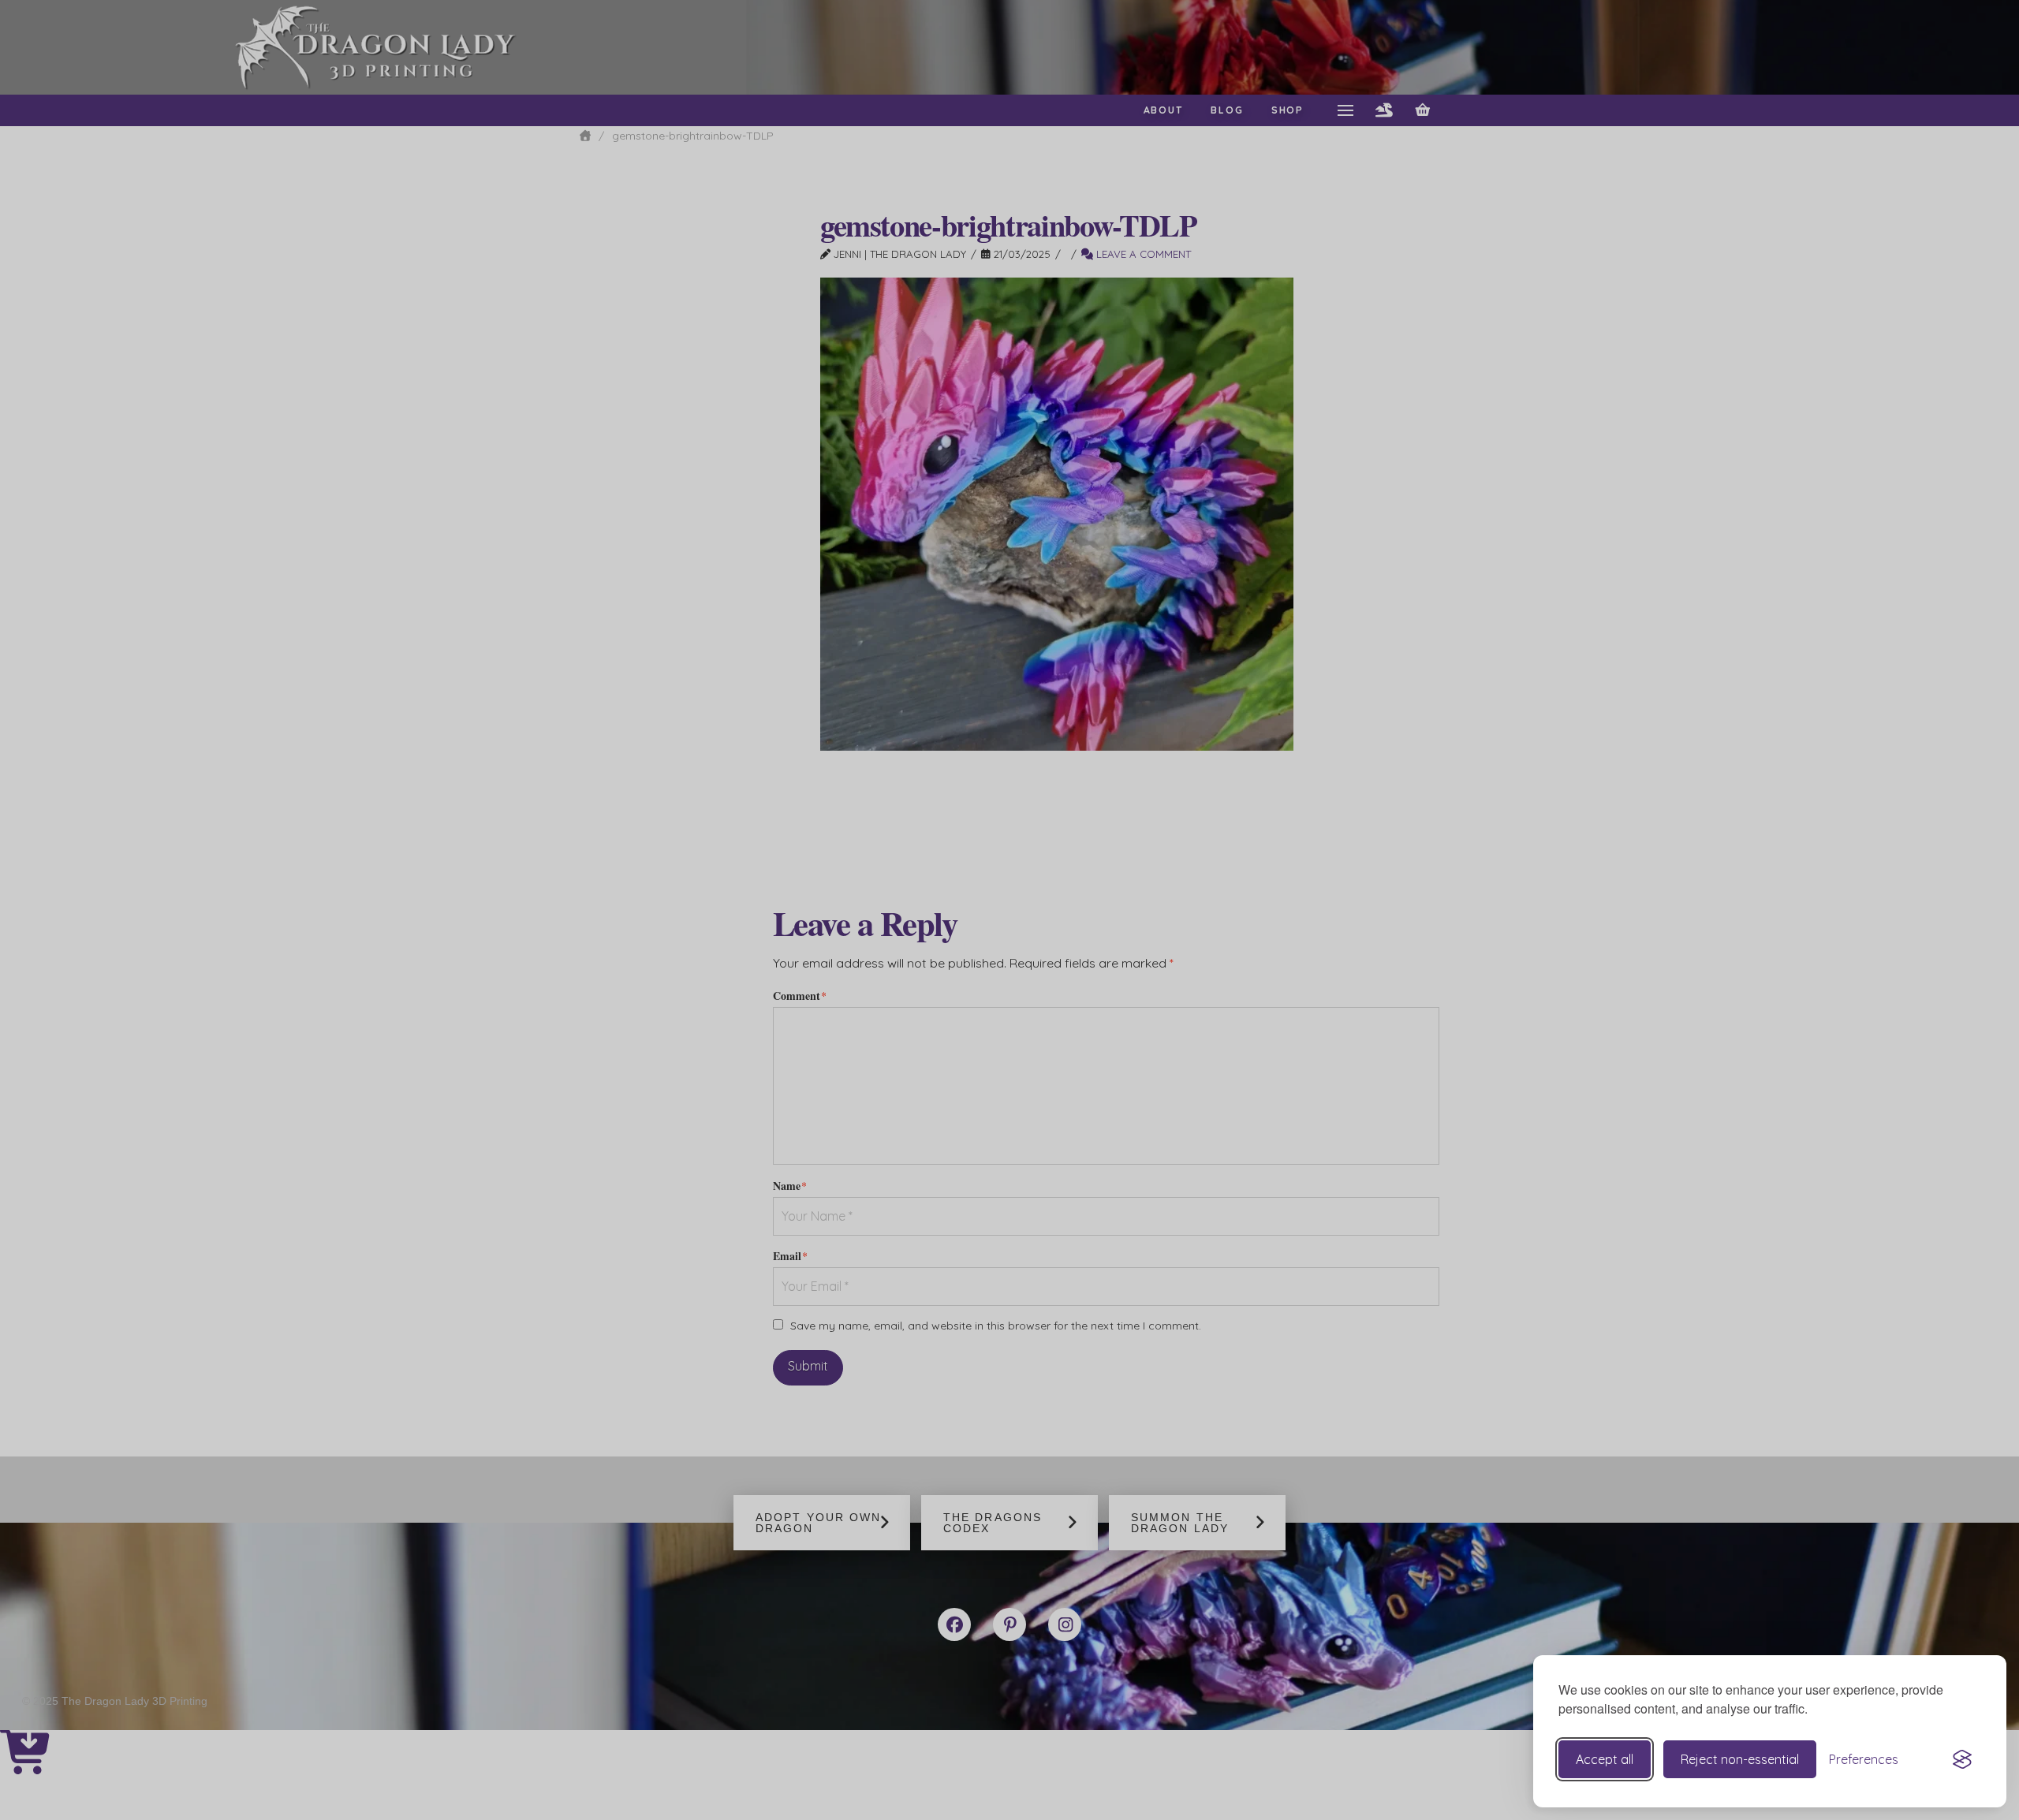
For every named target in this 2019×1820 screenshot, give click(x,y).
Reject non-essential (1740, 1759)
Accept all (1605, 1759)
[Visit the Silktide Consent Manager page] (1962, 1759)
